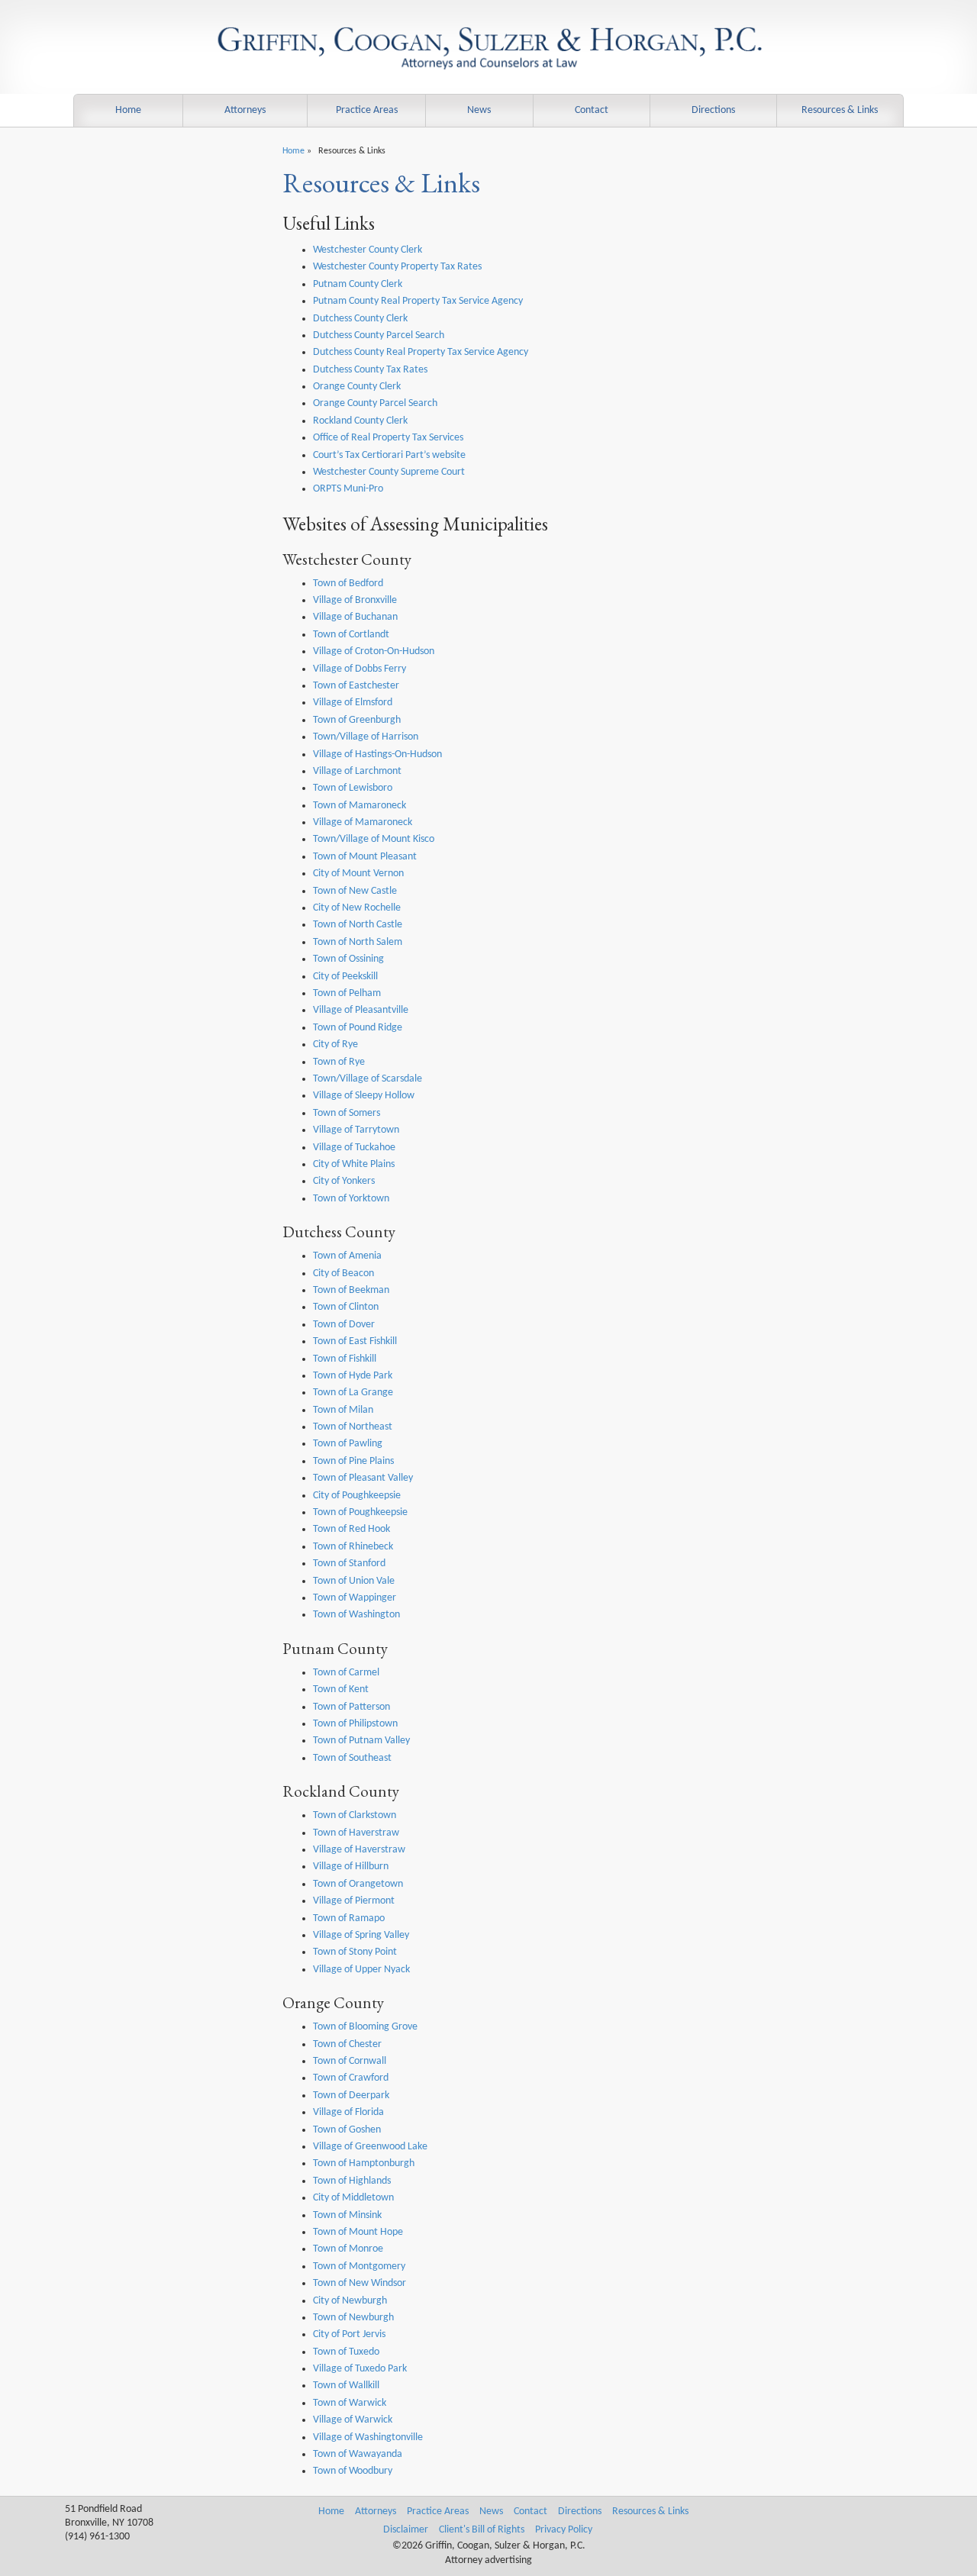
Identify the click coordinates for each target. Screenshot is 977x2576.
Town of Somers (347, 1113)
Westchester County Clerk (368, 250)
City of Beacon (343, 1273)
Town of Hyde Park (353, 1376)
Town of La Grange (353, 1393)
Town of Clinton (346, 1307)
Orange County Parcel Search (375, 403)
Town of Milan (343, 1410)
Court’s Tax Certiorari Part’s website (389, 455)
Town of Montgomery (359, 2266)
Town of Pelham (347, 993)
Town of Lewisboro (353, 788)
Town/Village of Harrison (366, 737)
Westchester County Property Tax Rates (397, 267)
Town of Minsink (347, 2215)
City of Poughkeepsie (357, 1496)
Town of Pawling (348, 1444)
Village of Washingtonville (368, 2437)
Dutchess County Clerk (360, 319)
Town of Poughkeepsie (360, 1512)
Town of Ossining (348, 959)
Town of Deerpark (351, 2096)
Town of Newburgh (353, 2318)
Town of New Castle (355, 891)
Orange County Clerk (357, 387)
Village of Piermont (354, 1901)
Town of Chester (347, 2044)
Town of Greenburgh (357, 720)
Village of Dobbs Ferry (360, 669)
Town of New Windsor (360, 2283)
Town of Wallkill (346, 2386)
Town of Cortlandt (351, 635)
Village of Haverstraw (359, 1850)
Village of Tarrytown (356, 1130)
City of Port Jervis (349, 2334)
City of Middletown (353, 2198)
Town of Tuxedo (346, 2352)
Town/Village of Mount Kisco (374, 839)
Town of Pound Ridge (358, 1028)
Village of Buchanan (355, 617)
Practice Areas (367, 110)
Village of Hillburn (351, 1867)
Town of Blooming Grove (365, 2027)
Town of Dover (344, 1325)
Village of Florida (348, 2112)
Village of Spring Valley (361, 1935)
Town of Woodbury (353, 2471)
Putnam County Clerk (358, 284)
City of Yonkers (344, 1181)
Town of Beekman (351, 1290)
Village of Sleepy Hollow (364, 1096)
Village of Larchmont (357, 771)
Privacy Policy (564, 2530)
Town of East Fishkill (355, 1341)
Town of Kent (341, 1689)
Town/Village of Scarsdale (368, 1079)
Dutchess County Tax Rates (370, 370)
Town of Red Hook (351, 1529)
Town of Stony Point (355, 1952)
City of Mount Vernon (358, 874)
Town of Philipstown (355, 1724)
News (479, 110)
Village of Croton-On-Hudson (374, 651)
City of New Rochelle (357, 908)
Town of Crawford (351, 2078)
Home (128, 110)
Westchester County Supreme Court (389, 472)
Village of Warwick (353, 2420)
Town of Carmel (346, 1673)
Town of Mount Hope (358, 2232)
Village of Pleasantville (361, 1010)
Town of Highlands (352, 2181)
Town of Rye (339, 1062)
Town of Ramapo (349, 1918)
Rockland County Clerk (360, 421)
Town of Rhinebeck (353, 1547)
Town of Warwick (350, 2403)
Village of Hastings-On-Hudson (377, 754)
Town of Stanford (349, 1564)
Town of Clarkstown (355, 1815)
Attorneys (245, 110)
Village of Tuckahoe (354, 1148)
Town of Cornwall (350, 2061)
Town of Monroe (348, 2249)
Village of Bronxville (355, 600)
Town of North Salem (358, 942)
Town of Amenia (347, 1256)
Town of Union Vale (354, 1581)
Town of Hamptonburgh (364, 2163)
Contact (592, 110)
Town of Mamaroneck (360, 806)
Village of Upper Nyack (361, 1970)
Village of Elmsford (353, 703)
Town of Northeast (353, 1427)
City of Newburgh (350, 2301)
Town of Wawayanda (358, 2454)
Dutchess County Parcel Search (379, 335)
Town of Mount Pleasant (365, 857)
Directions (713, 110)
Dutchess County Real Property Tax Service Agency (421, 352)
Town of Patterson (351, 1707)
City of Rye (335, 1045)
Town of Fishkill (345, 1359)
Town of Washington (356, 1615)
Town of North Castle (358, 925)
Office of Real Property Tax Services (388, 438)
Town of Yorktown (351, 1199)
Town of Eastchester (356, 686)
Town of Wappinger (355, 1598)
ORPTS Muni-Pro (348, 489)
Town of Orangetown (358, 1884)
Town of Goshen (347, 2130)
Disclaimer (406, 2530)
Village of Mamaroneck (363, 822)
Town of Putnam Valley (361, 1741)
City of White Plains (354, 1164)
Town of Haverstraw (356, 1833)
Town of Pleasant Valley (363, 1478)
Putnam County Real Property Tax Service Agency (418, 301)
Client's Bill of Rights (482, 2530)
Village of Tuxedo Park (360, 2369)
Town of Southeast (352, 1758)
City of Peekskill (345, 977)
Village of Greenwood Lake (370, 2147)
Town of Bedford (348, 584)
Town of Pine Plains (353, 1461)
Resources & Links (840, 110)
